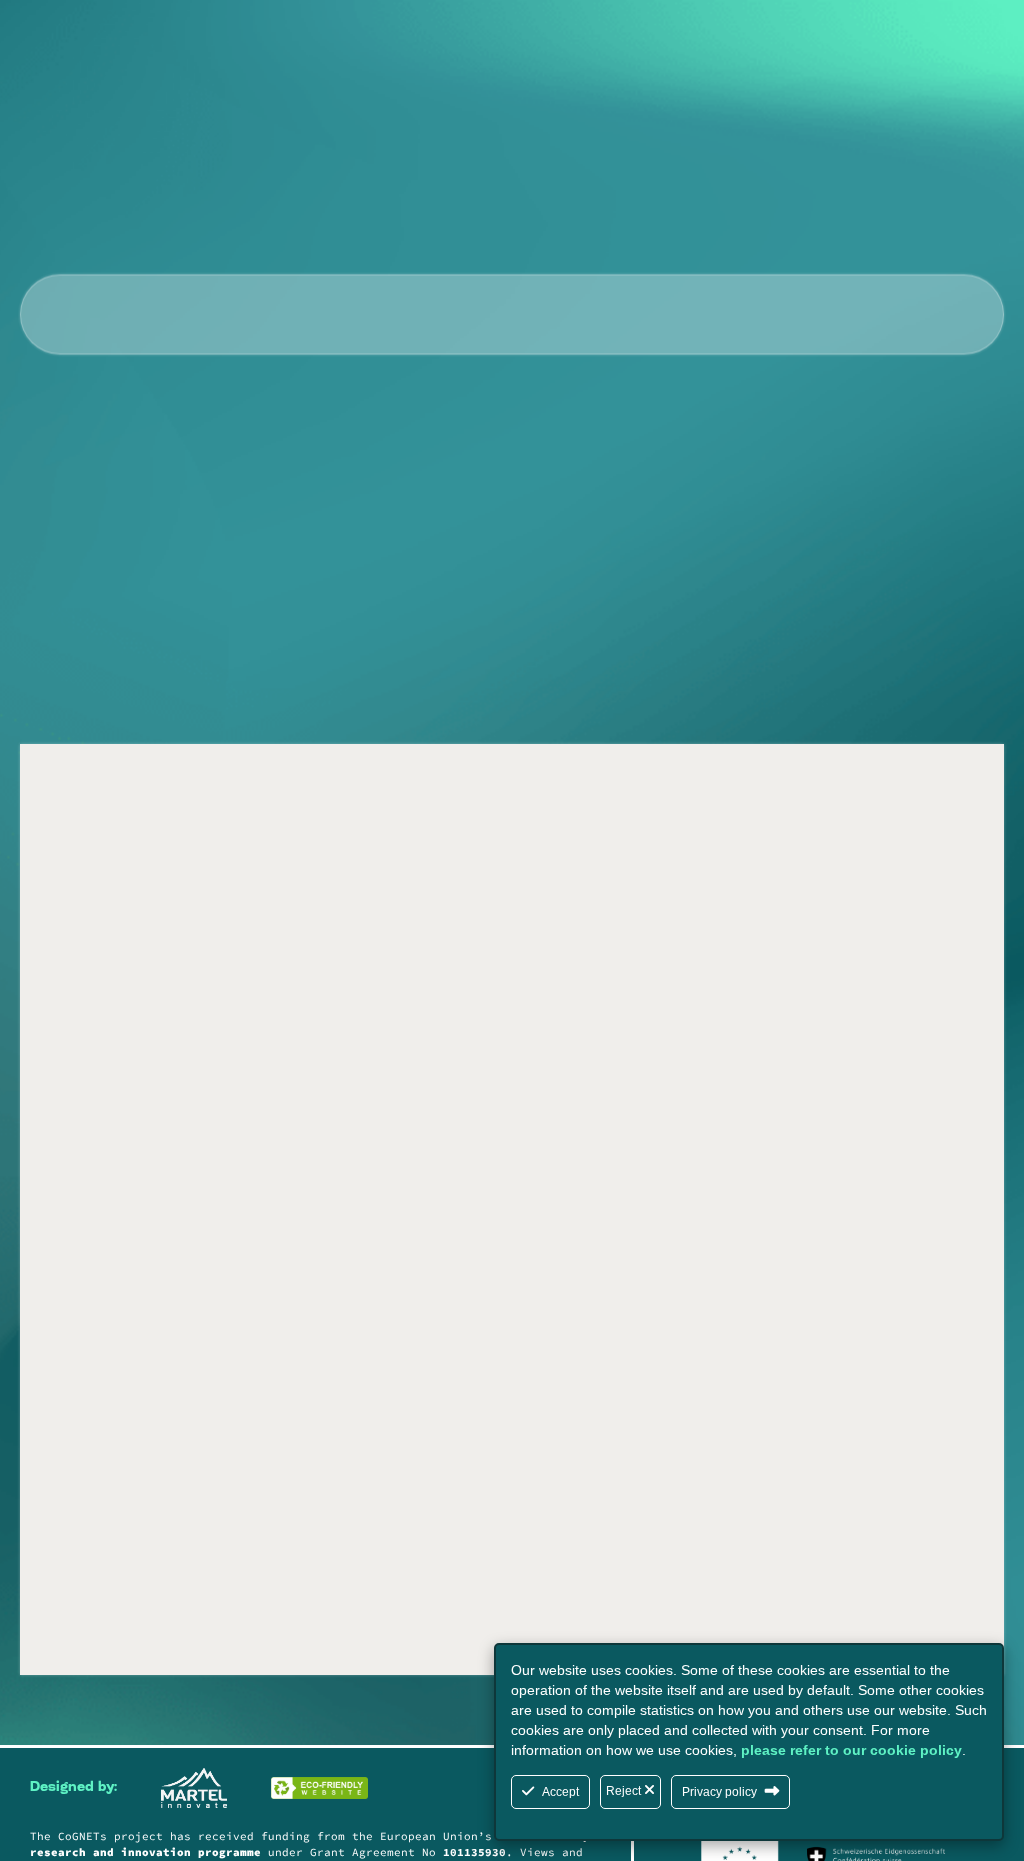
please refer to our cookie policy (851, 1750)
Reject (625, 1791)
